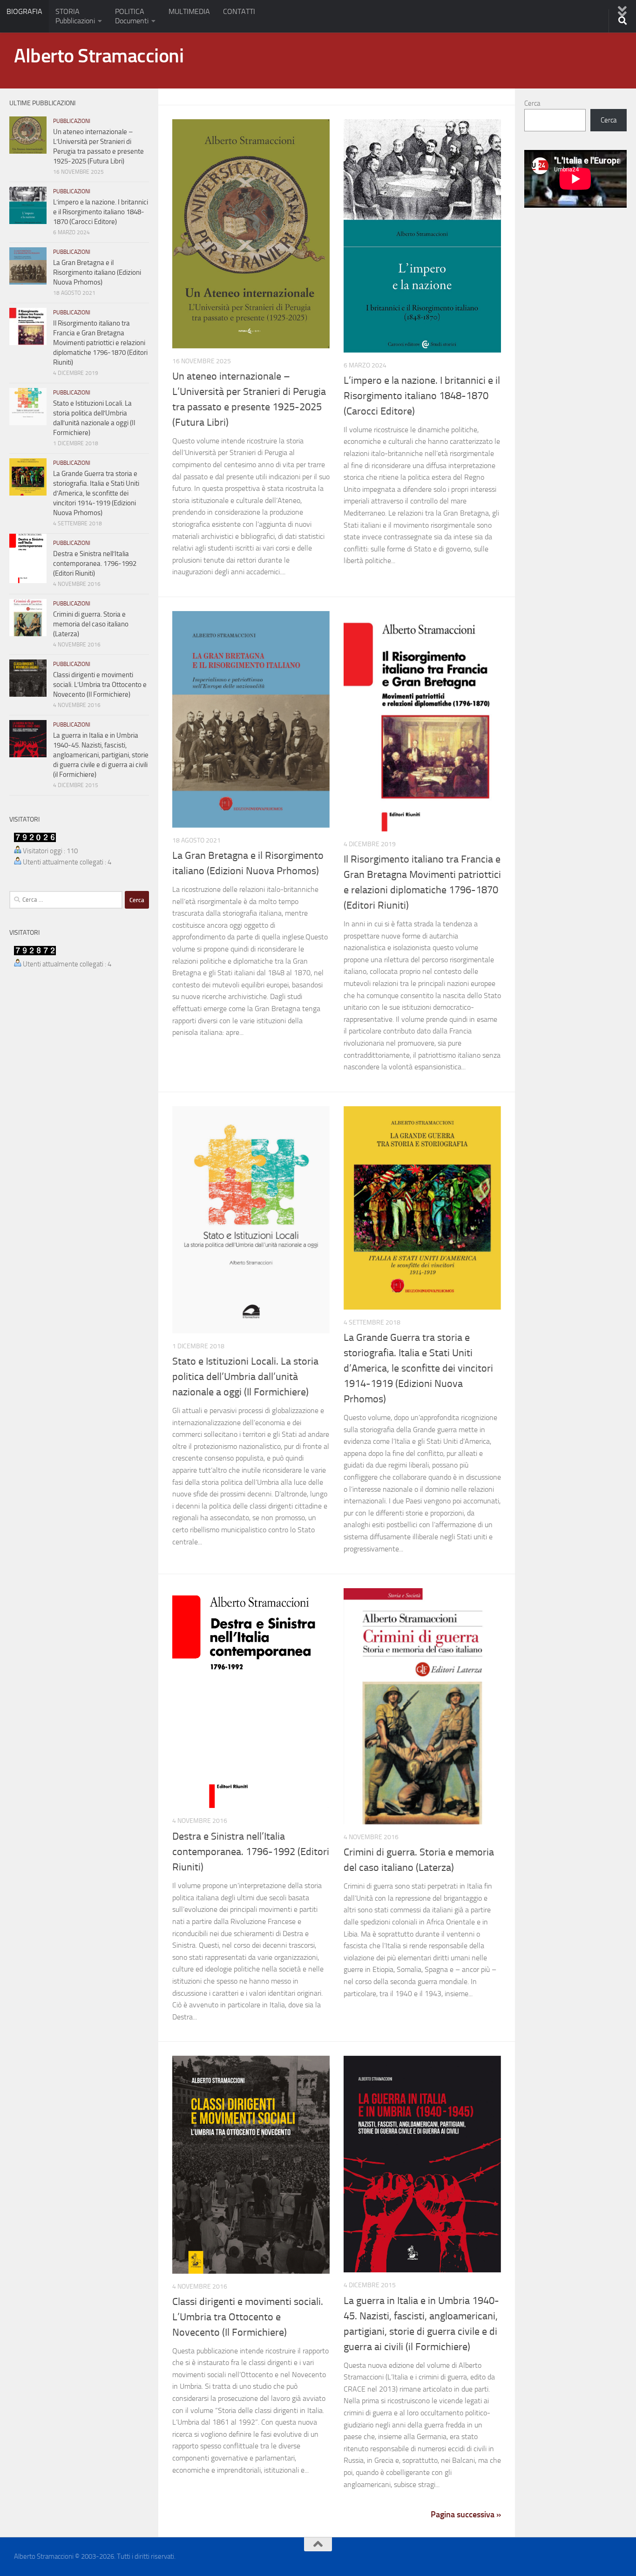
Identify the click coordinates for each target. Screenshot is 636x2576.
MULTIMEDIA (189, 11)
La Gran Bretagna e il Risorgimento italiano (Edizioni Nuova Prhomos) (97, 272)
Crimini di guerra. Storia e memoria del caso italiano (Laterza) (91, 624)
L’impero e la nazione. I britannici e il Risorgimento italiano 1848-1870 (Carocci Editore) (422, 396)
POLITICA (132, 16)
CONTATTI (239, 11)
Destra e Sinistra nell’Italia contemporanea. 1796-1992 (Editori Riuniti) (251, 1852)
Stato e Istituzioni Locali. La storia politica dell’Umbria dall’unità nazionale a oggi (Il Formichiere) (245, 1377)
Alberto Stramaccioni (99, 56)
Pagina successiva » (466, 2515)
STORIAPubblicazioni (75, 16)
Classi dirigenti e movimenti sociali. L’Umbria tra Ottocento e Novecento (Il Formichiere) (248, 2317)
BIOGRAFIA (24, 11)
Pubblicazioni (72, 121)
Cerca (532, 103)
